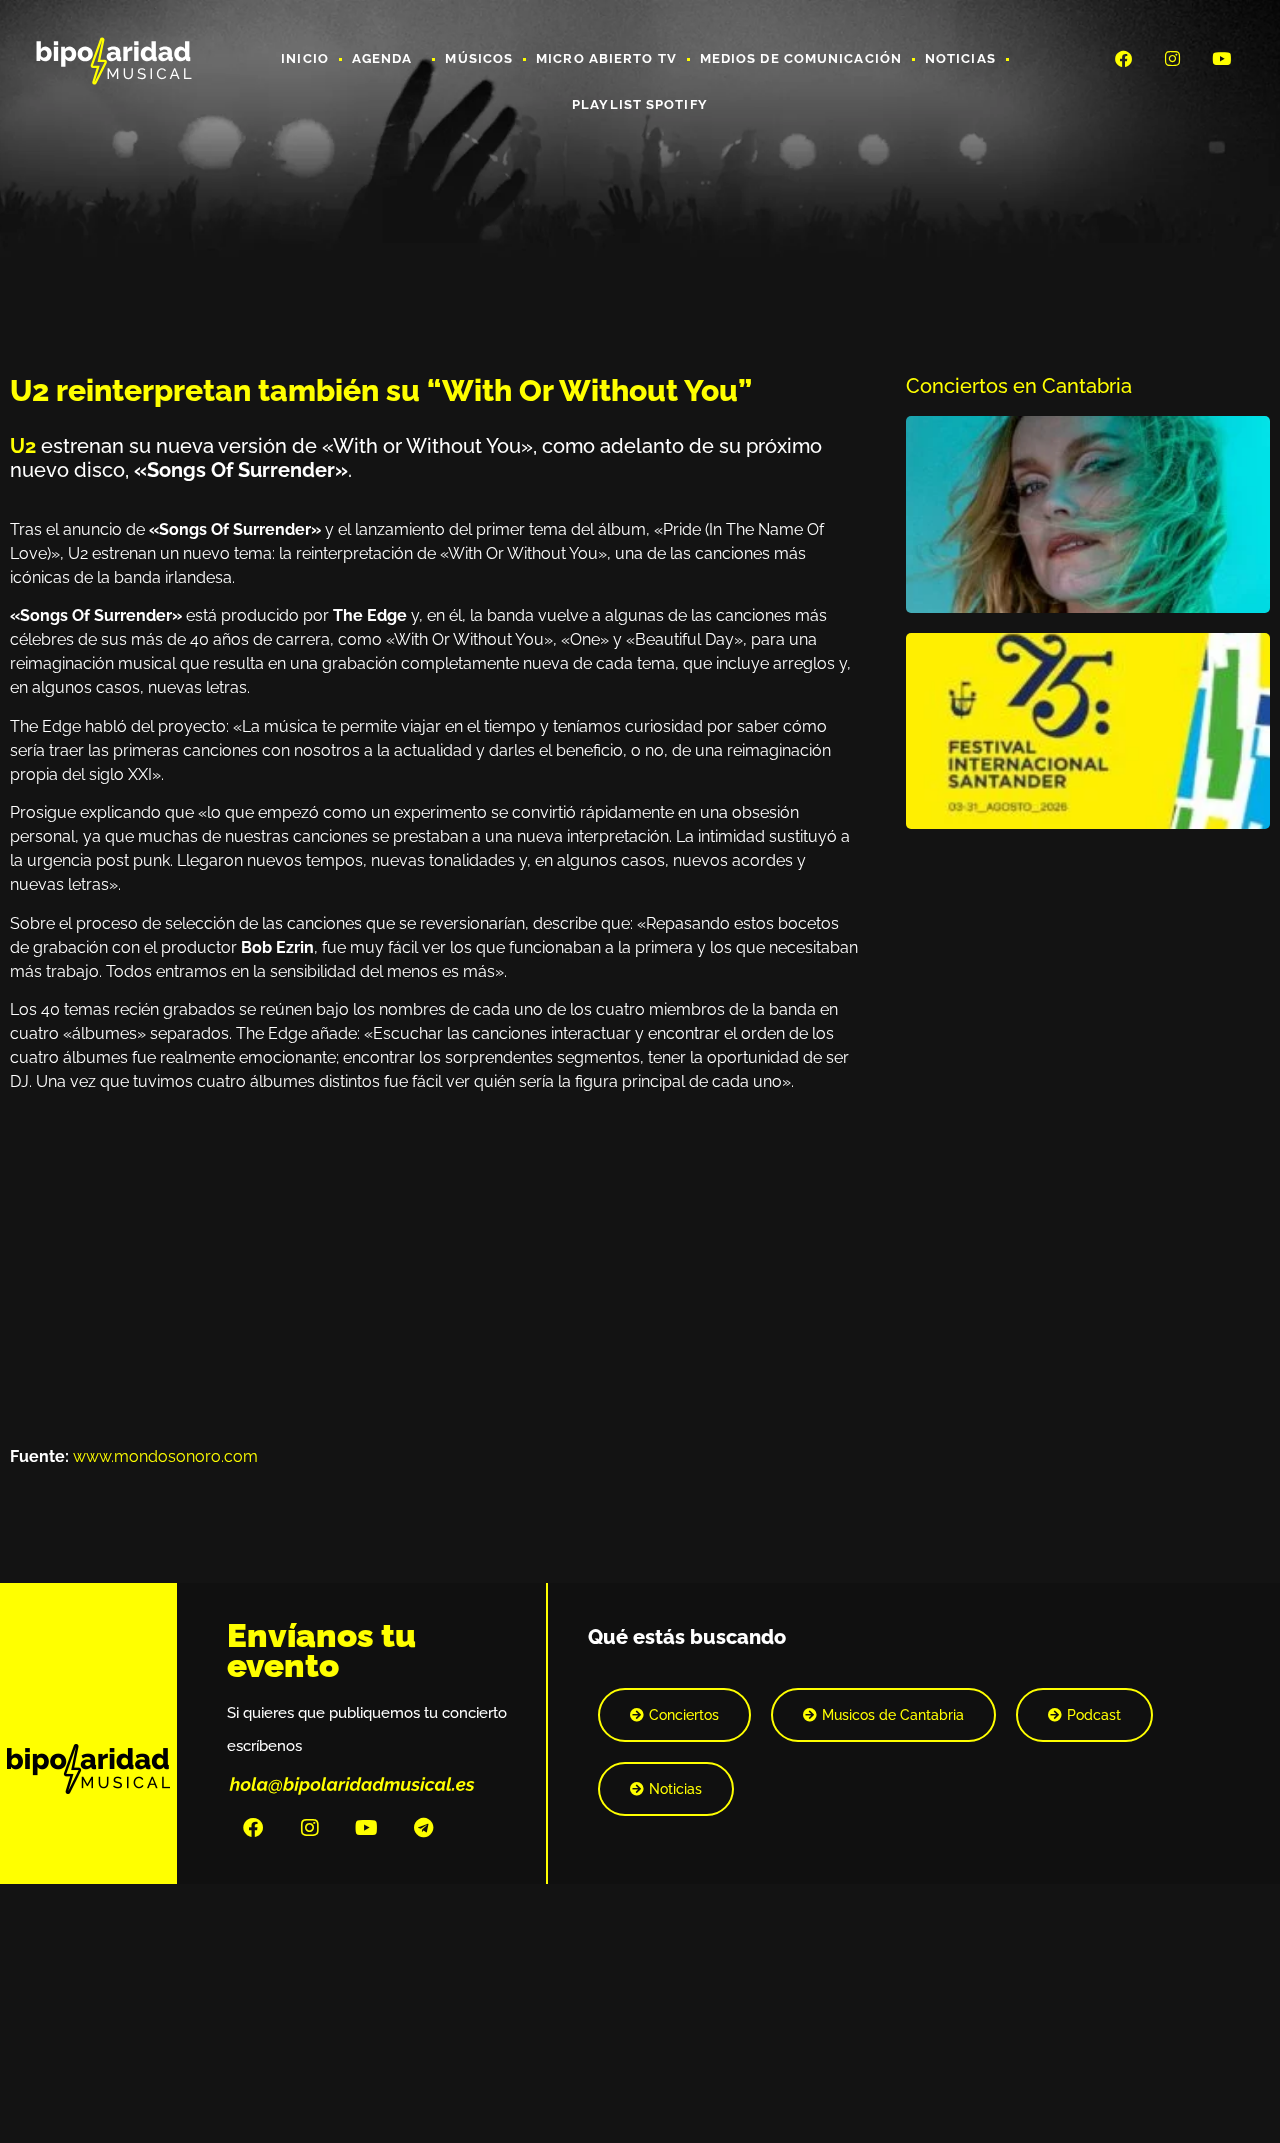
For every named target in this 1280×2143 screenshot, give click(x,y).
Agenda (382, 58)
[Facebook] (1123, 58)
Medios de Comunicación (801, 58)
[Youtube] (1222, 58)
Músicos (479, 58)
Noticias (960, 58)
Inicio (305, 58)
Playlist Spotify (640, 104)
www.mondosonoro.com (165, 1456)
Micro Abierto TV (606, 58)
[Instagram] (1173, 58)
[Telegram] (424, 1828)
